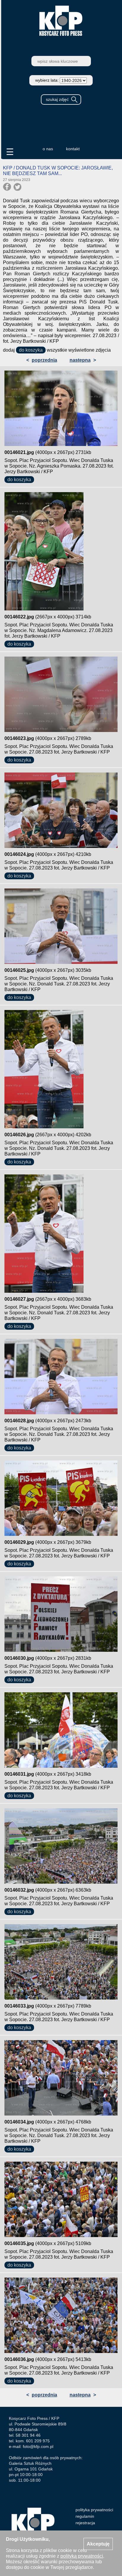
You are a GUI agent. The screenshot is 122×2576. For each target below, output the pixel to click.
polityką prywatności (82, 2556)
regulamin (85, 2516)
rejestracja (85, 2523)
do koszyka (31, 350)
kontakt (73, 149)
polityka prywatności (94, 2510)
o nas (48, 149)
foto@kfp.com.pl (38, 2446)
